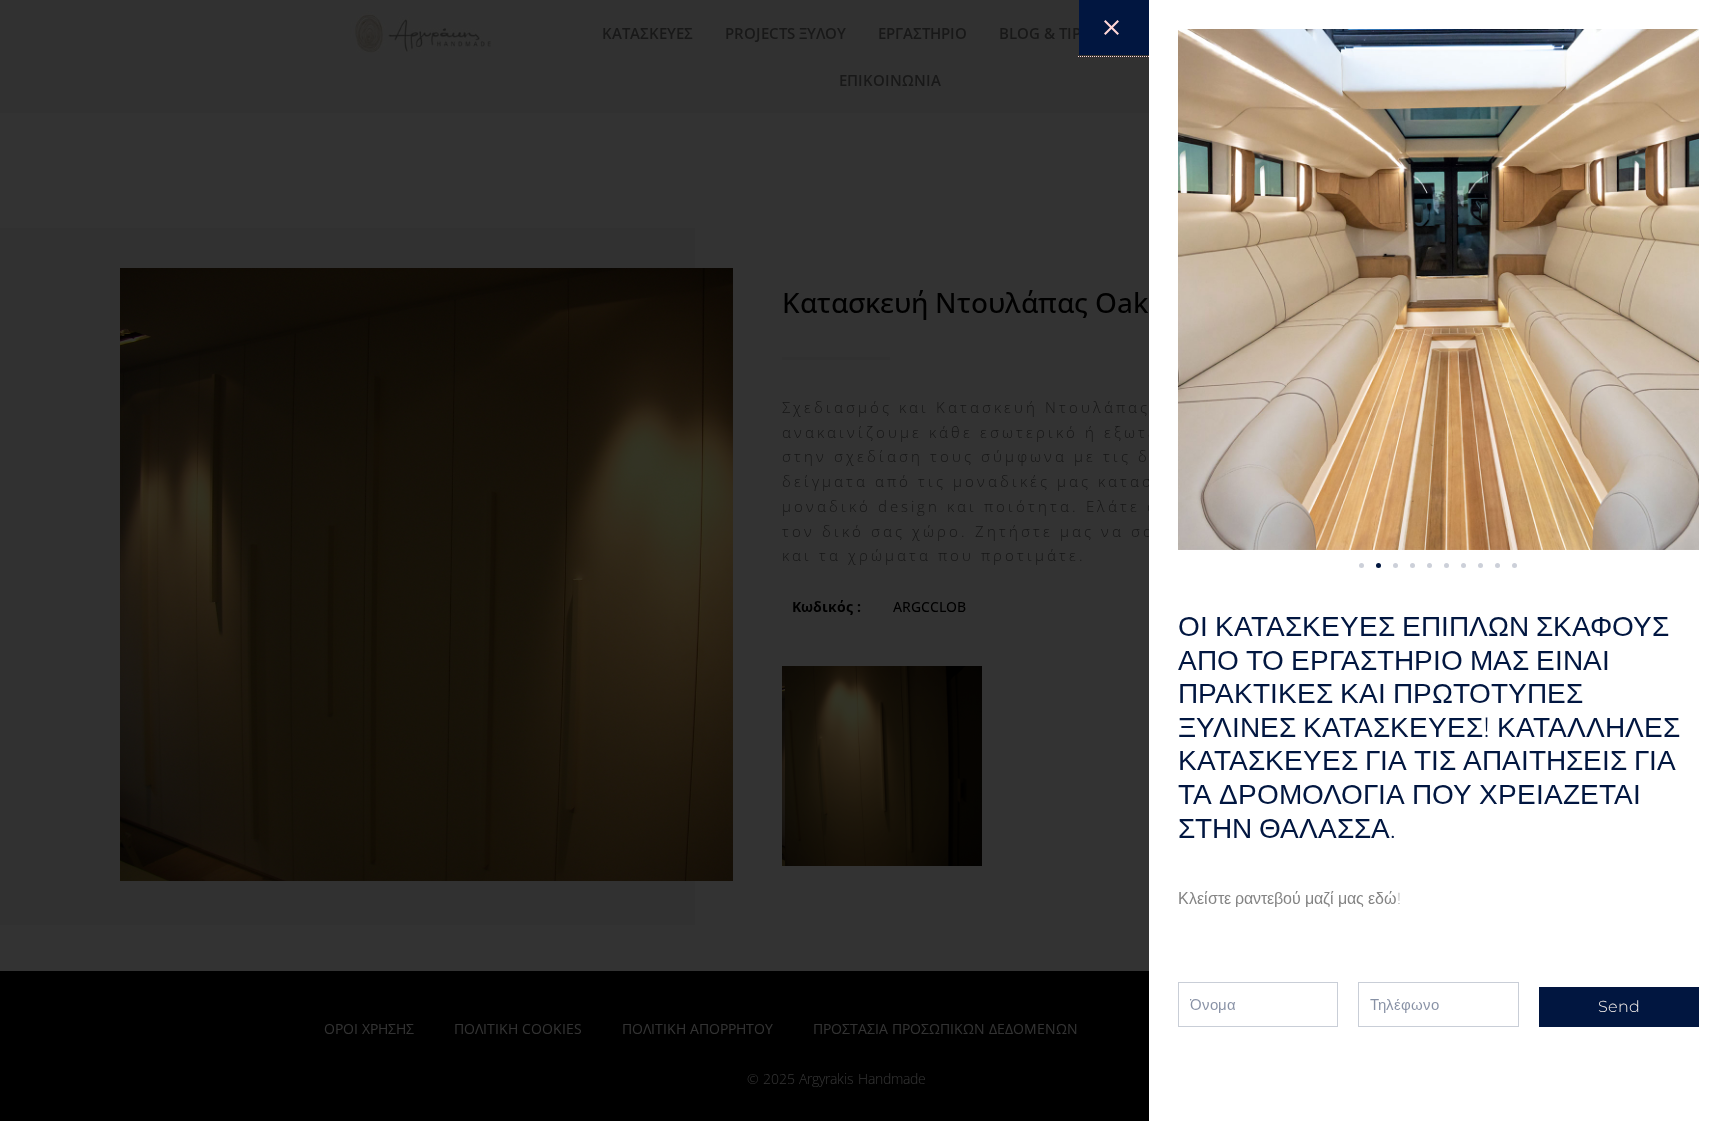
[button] (1361, 565)
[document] (864, 560)
